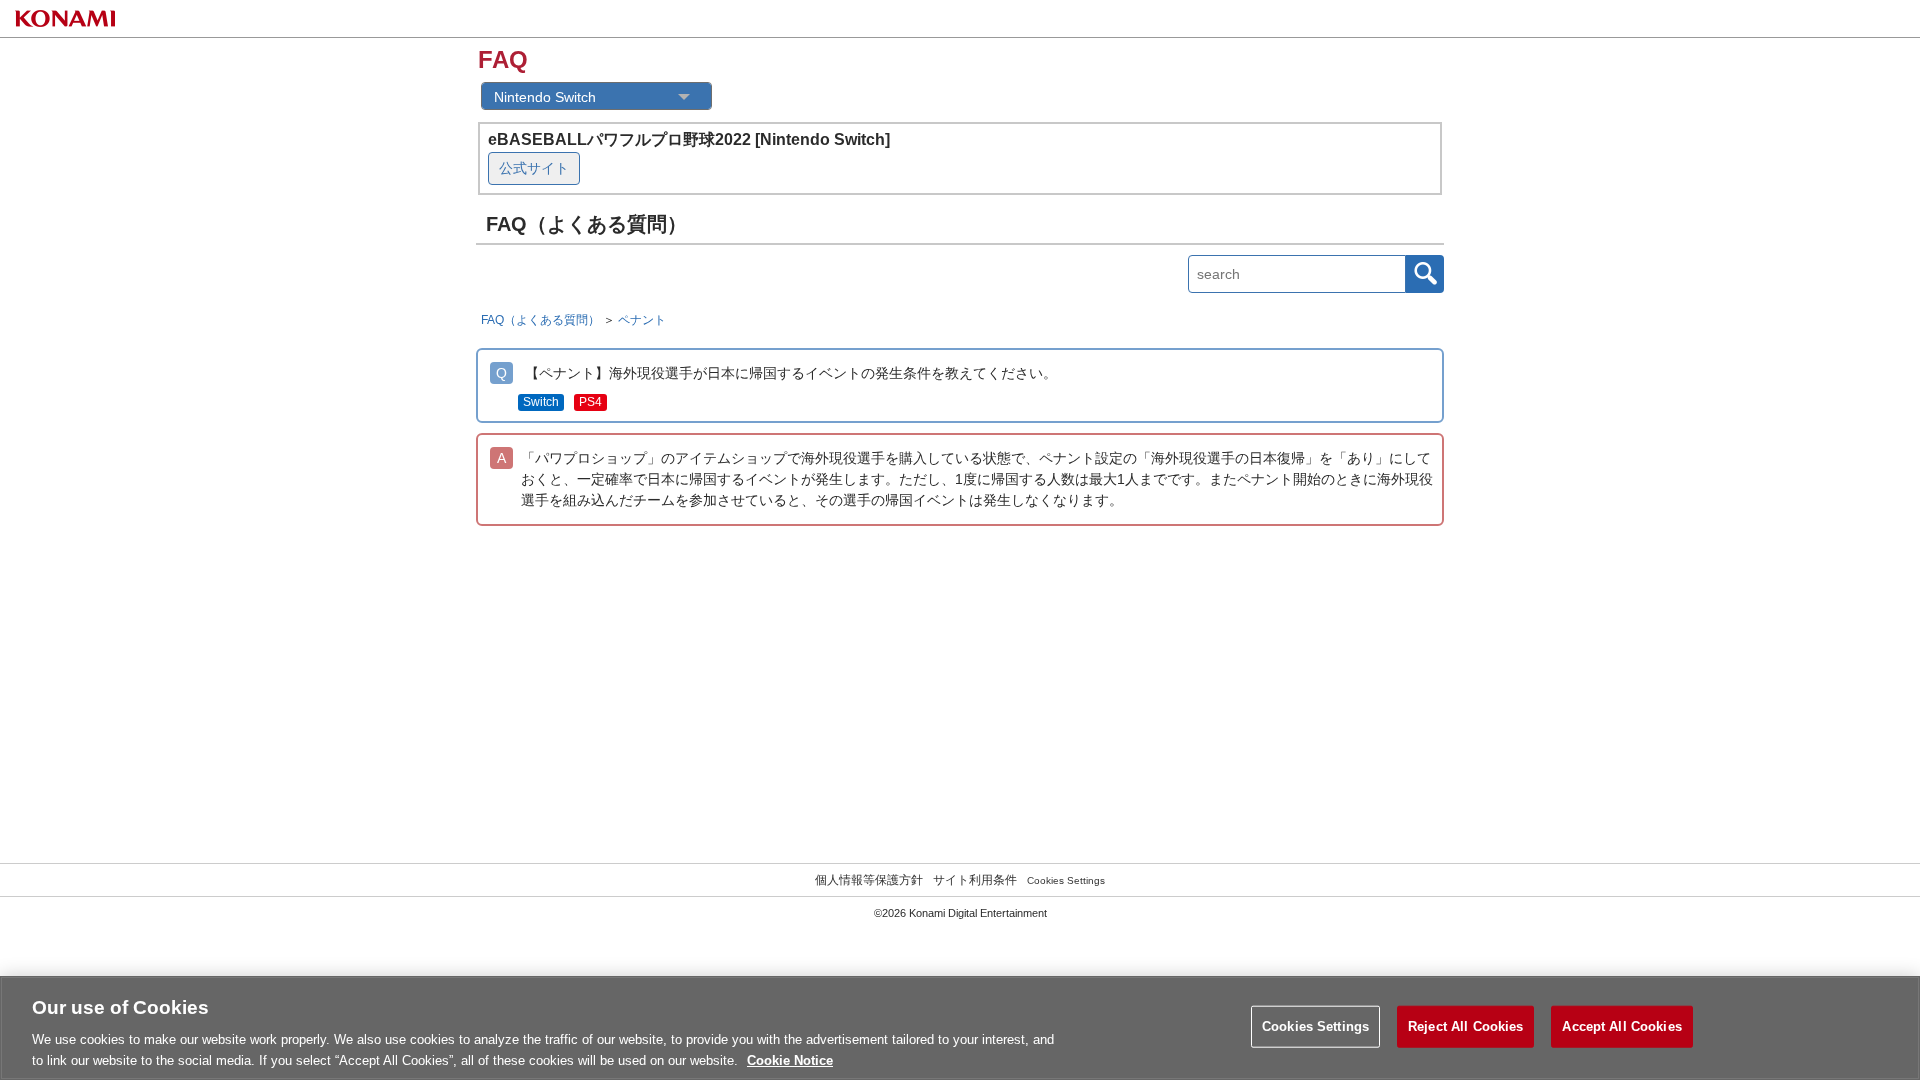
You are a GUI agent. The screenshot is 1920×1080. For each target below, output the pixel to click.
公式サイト (534, 168)
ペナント (642, 320)
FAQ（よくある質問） (540, 320)
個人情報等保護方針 (869, 880)
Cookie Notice (790, 1059)
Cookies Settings (1066, 880)
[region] (960, 1028)
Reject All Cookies (1465, 1026)
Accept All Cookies (1621, 1026)
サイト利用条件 (975, 880)
